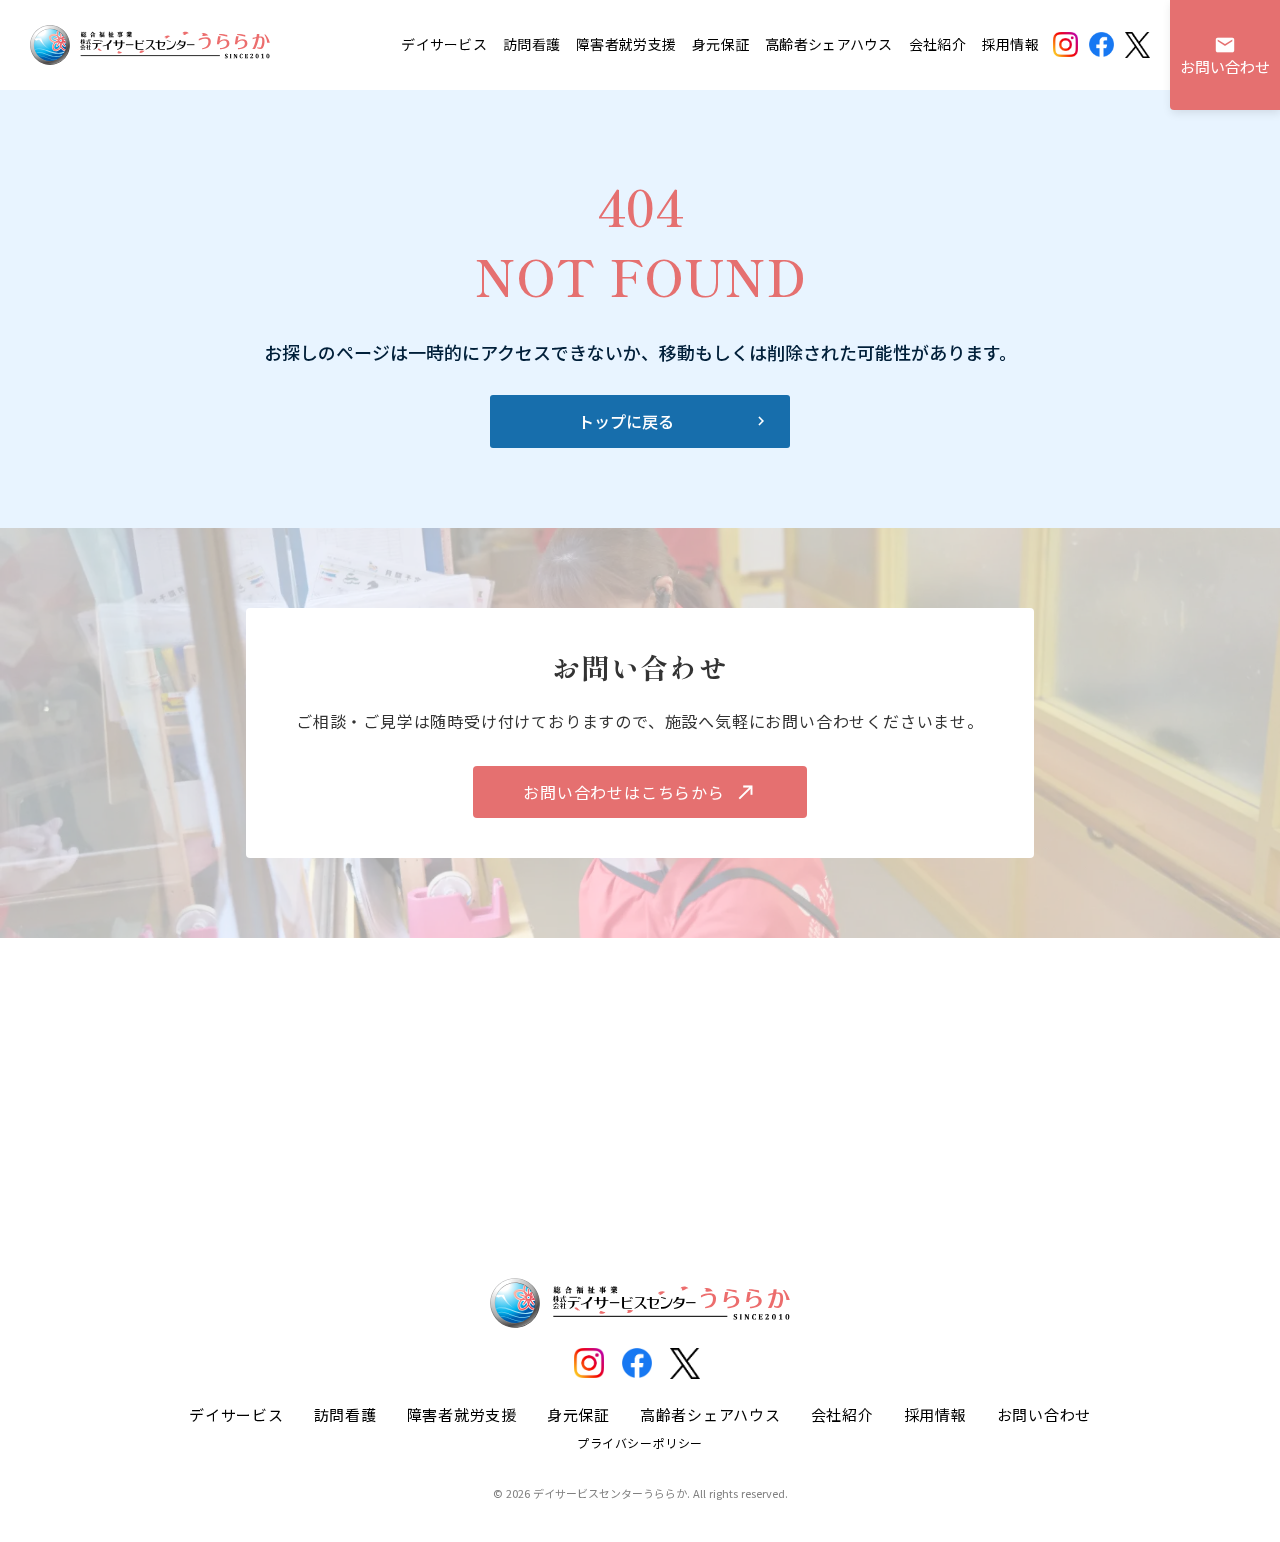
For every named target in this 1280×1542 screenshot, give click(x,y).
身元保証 (720, 44)
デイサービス (444, 44)
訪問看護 (531, 44)
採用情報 (1010, 44)
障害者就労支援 (626, 44)
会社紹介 (937, 44)
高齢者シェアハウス (829, 44)
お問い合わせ (1044, 1414)
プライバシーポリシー (640, 1442)
